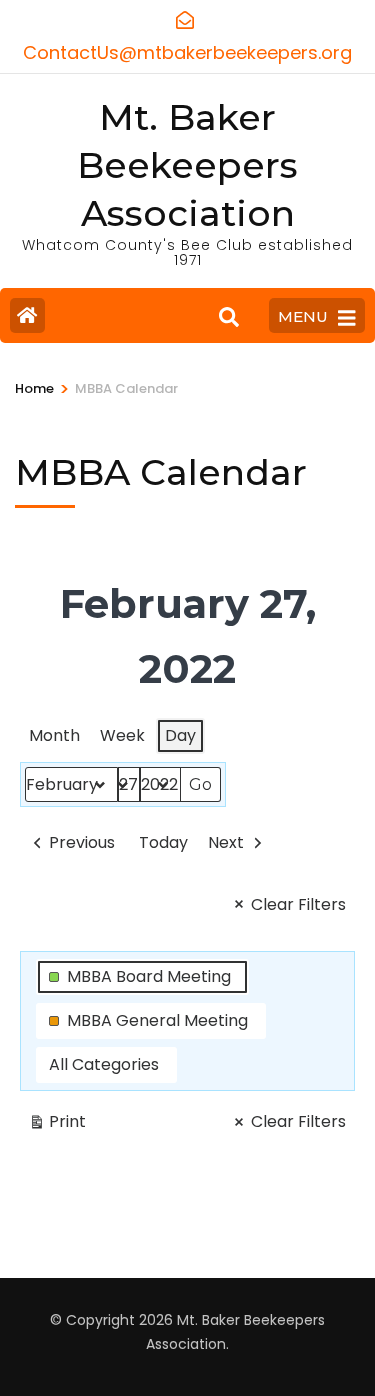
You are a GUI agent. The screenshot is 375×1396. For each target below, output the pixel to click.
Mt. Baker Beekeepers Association (187, 165)
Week (122, 735)
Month (54, 735)
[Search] (229, 318)
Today (163, 842)
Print (57, 1125)
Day (180, 735)
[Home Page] (27, 315)
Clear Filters (298, 904)
